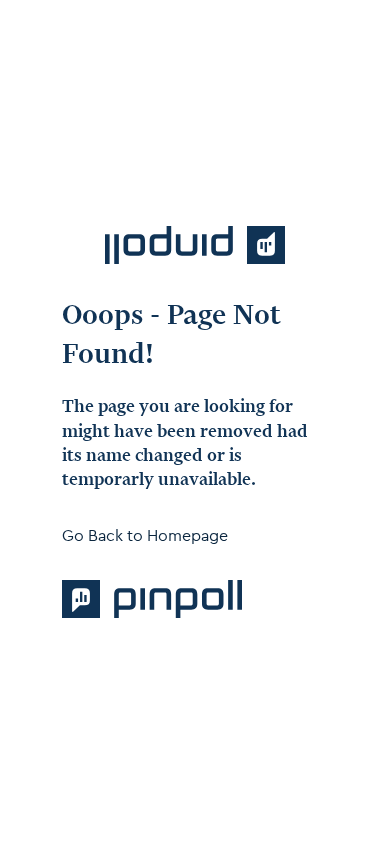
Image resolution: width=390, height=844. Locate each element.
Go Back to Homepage (145, 535)
